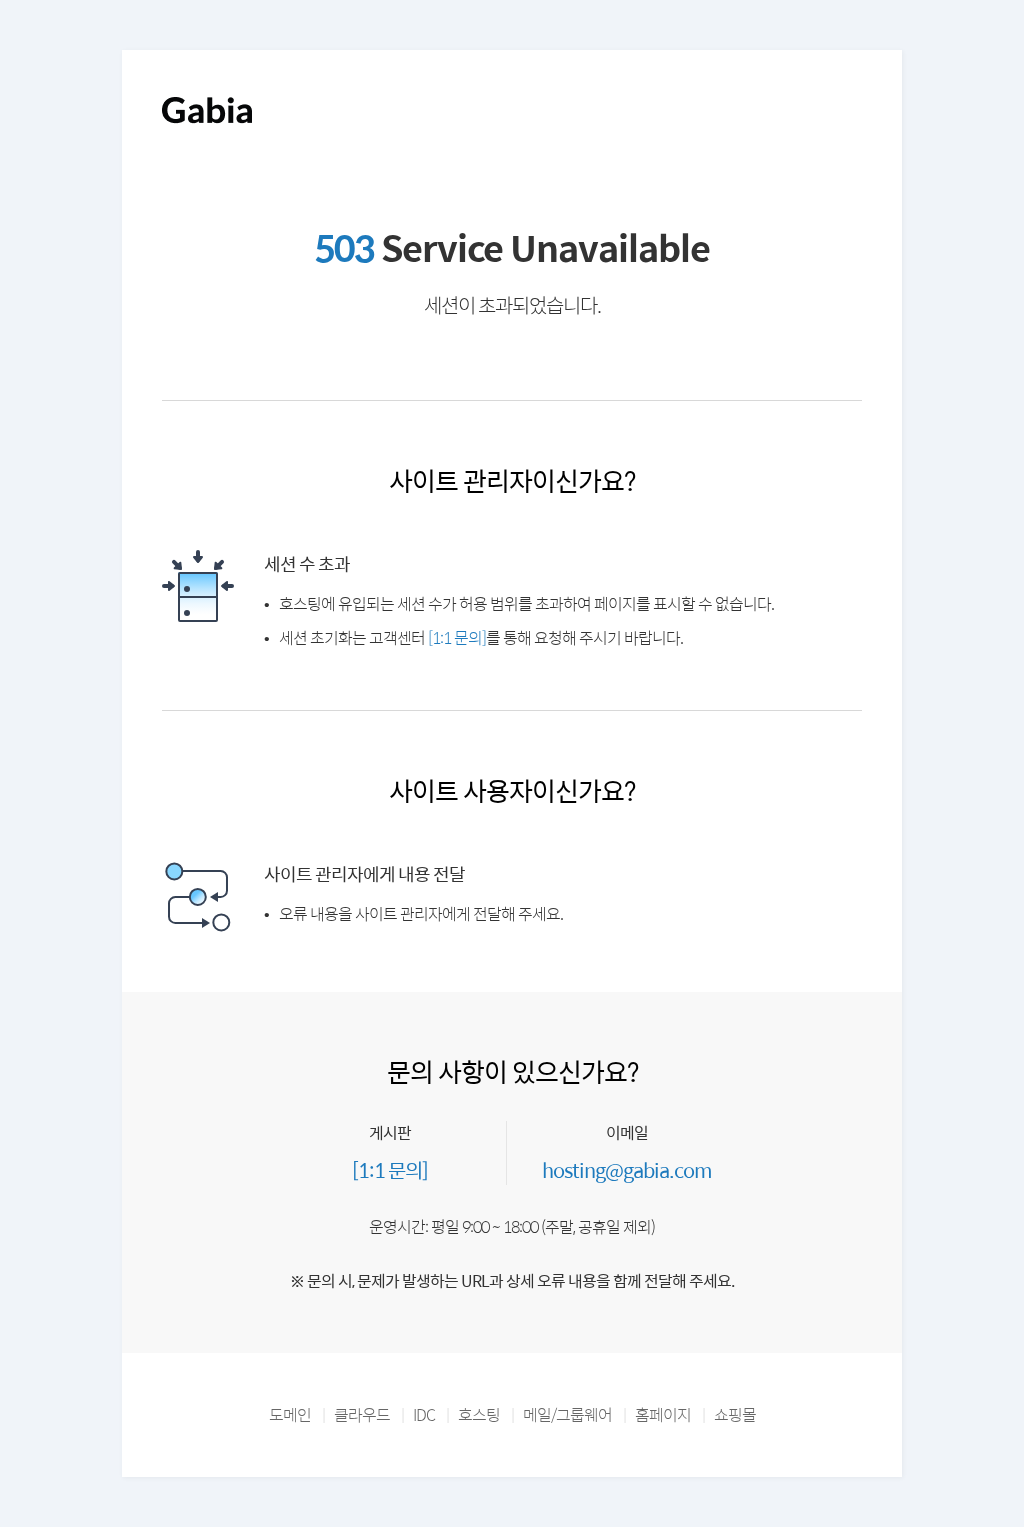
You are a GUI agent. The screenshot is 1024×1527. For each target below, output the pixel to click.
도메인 (290, 1414)
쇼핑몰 (735, 1414)
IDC (424, 1414)
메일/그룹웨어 (567, 1414)
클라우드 (362, 1414)
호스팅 (479, 1414)
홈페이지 (663, 1414)
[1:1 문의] (457, 637)
